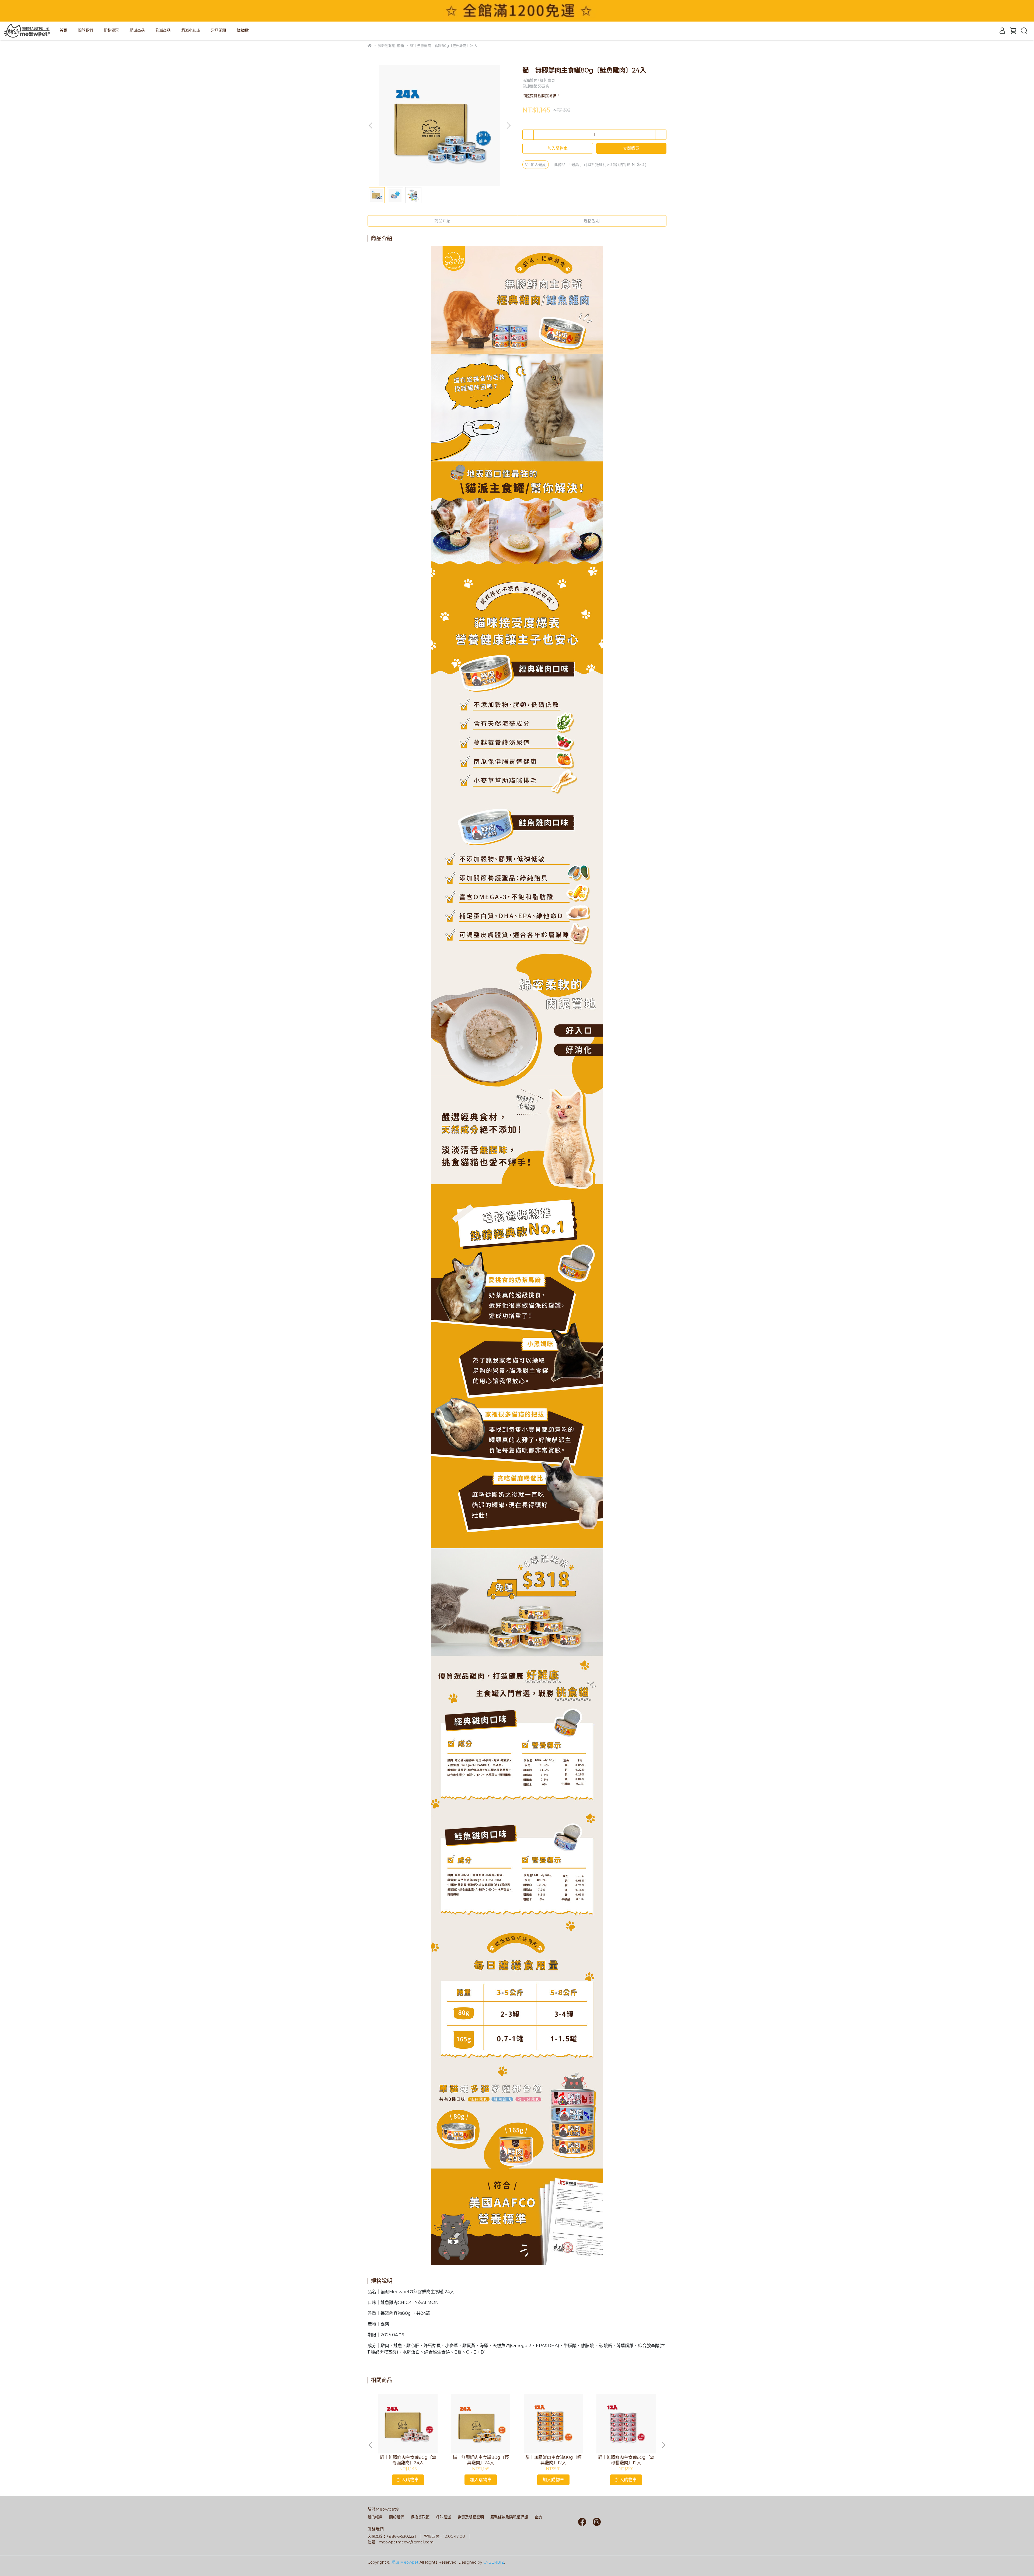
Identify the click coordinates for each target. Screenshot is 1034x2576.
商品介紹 (442, 221)
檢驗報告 (244, 30)
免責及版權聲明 (471, 2517)
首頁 (63, 30)
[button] (508, 126)
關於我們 (85, 30)
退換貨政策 (420, 2517)
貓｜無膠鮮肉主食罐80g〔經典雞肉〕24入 (481, 2460)
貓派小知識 (191, 30)
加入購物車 (558, 148)
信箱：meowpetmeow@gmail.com (401, 2542)
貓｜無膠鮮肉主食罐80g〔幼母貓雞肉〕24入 (408, 2460)
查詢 (538, 2517)
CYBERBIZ (494, 2562)
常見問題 (218, 30)
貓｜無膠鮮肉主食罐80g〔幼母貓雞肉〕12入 (626, 2460)
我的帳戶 (375, 2517)
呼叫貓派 (443, 2517)
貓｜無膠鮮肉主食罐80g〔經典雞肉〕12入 (553, 2460)
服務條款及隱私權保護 (509, 2517)
